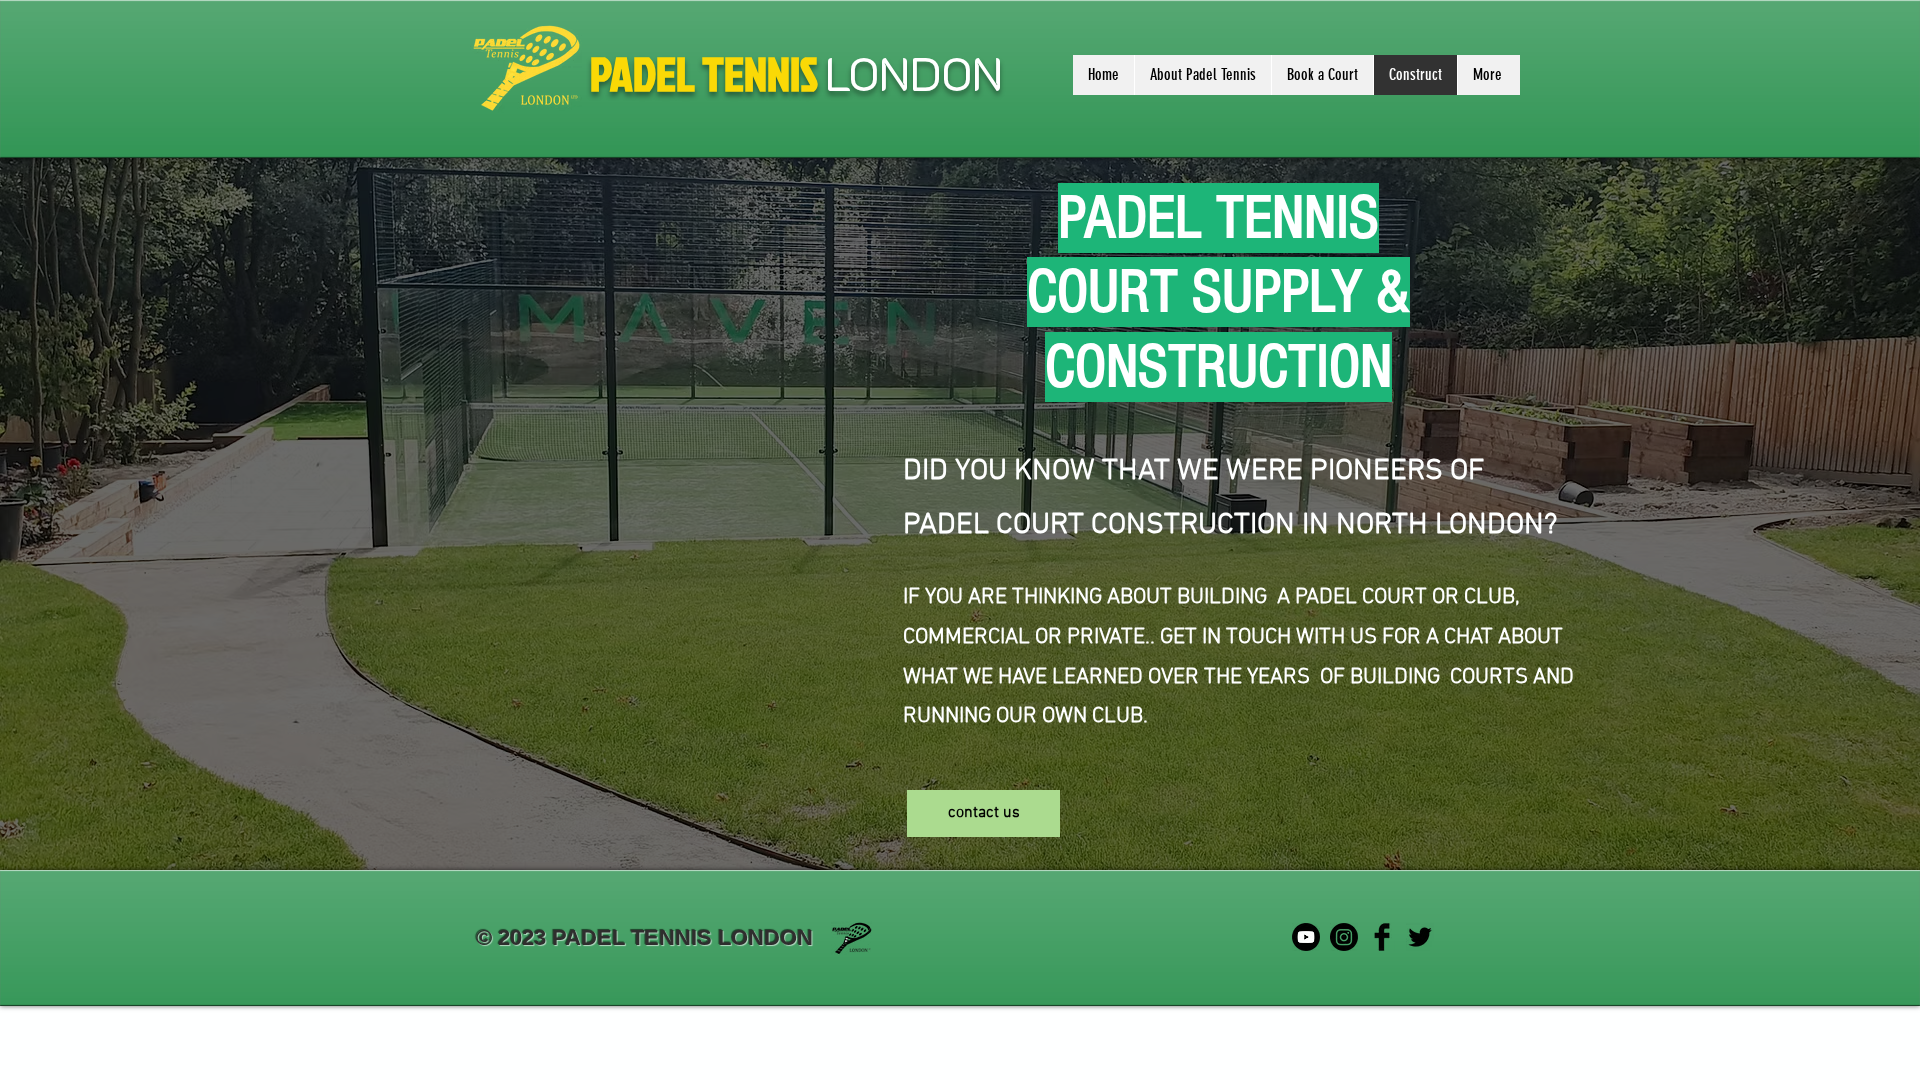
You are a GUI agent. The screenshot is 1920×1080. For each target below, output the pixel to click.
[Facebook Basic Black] (1382, 937)
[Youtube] (1306, 937)
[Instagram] (1344, 937)
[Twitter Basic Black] (1420, 937)
